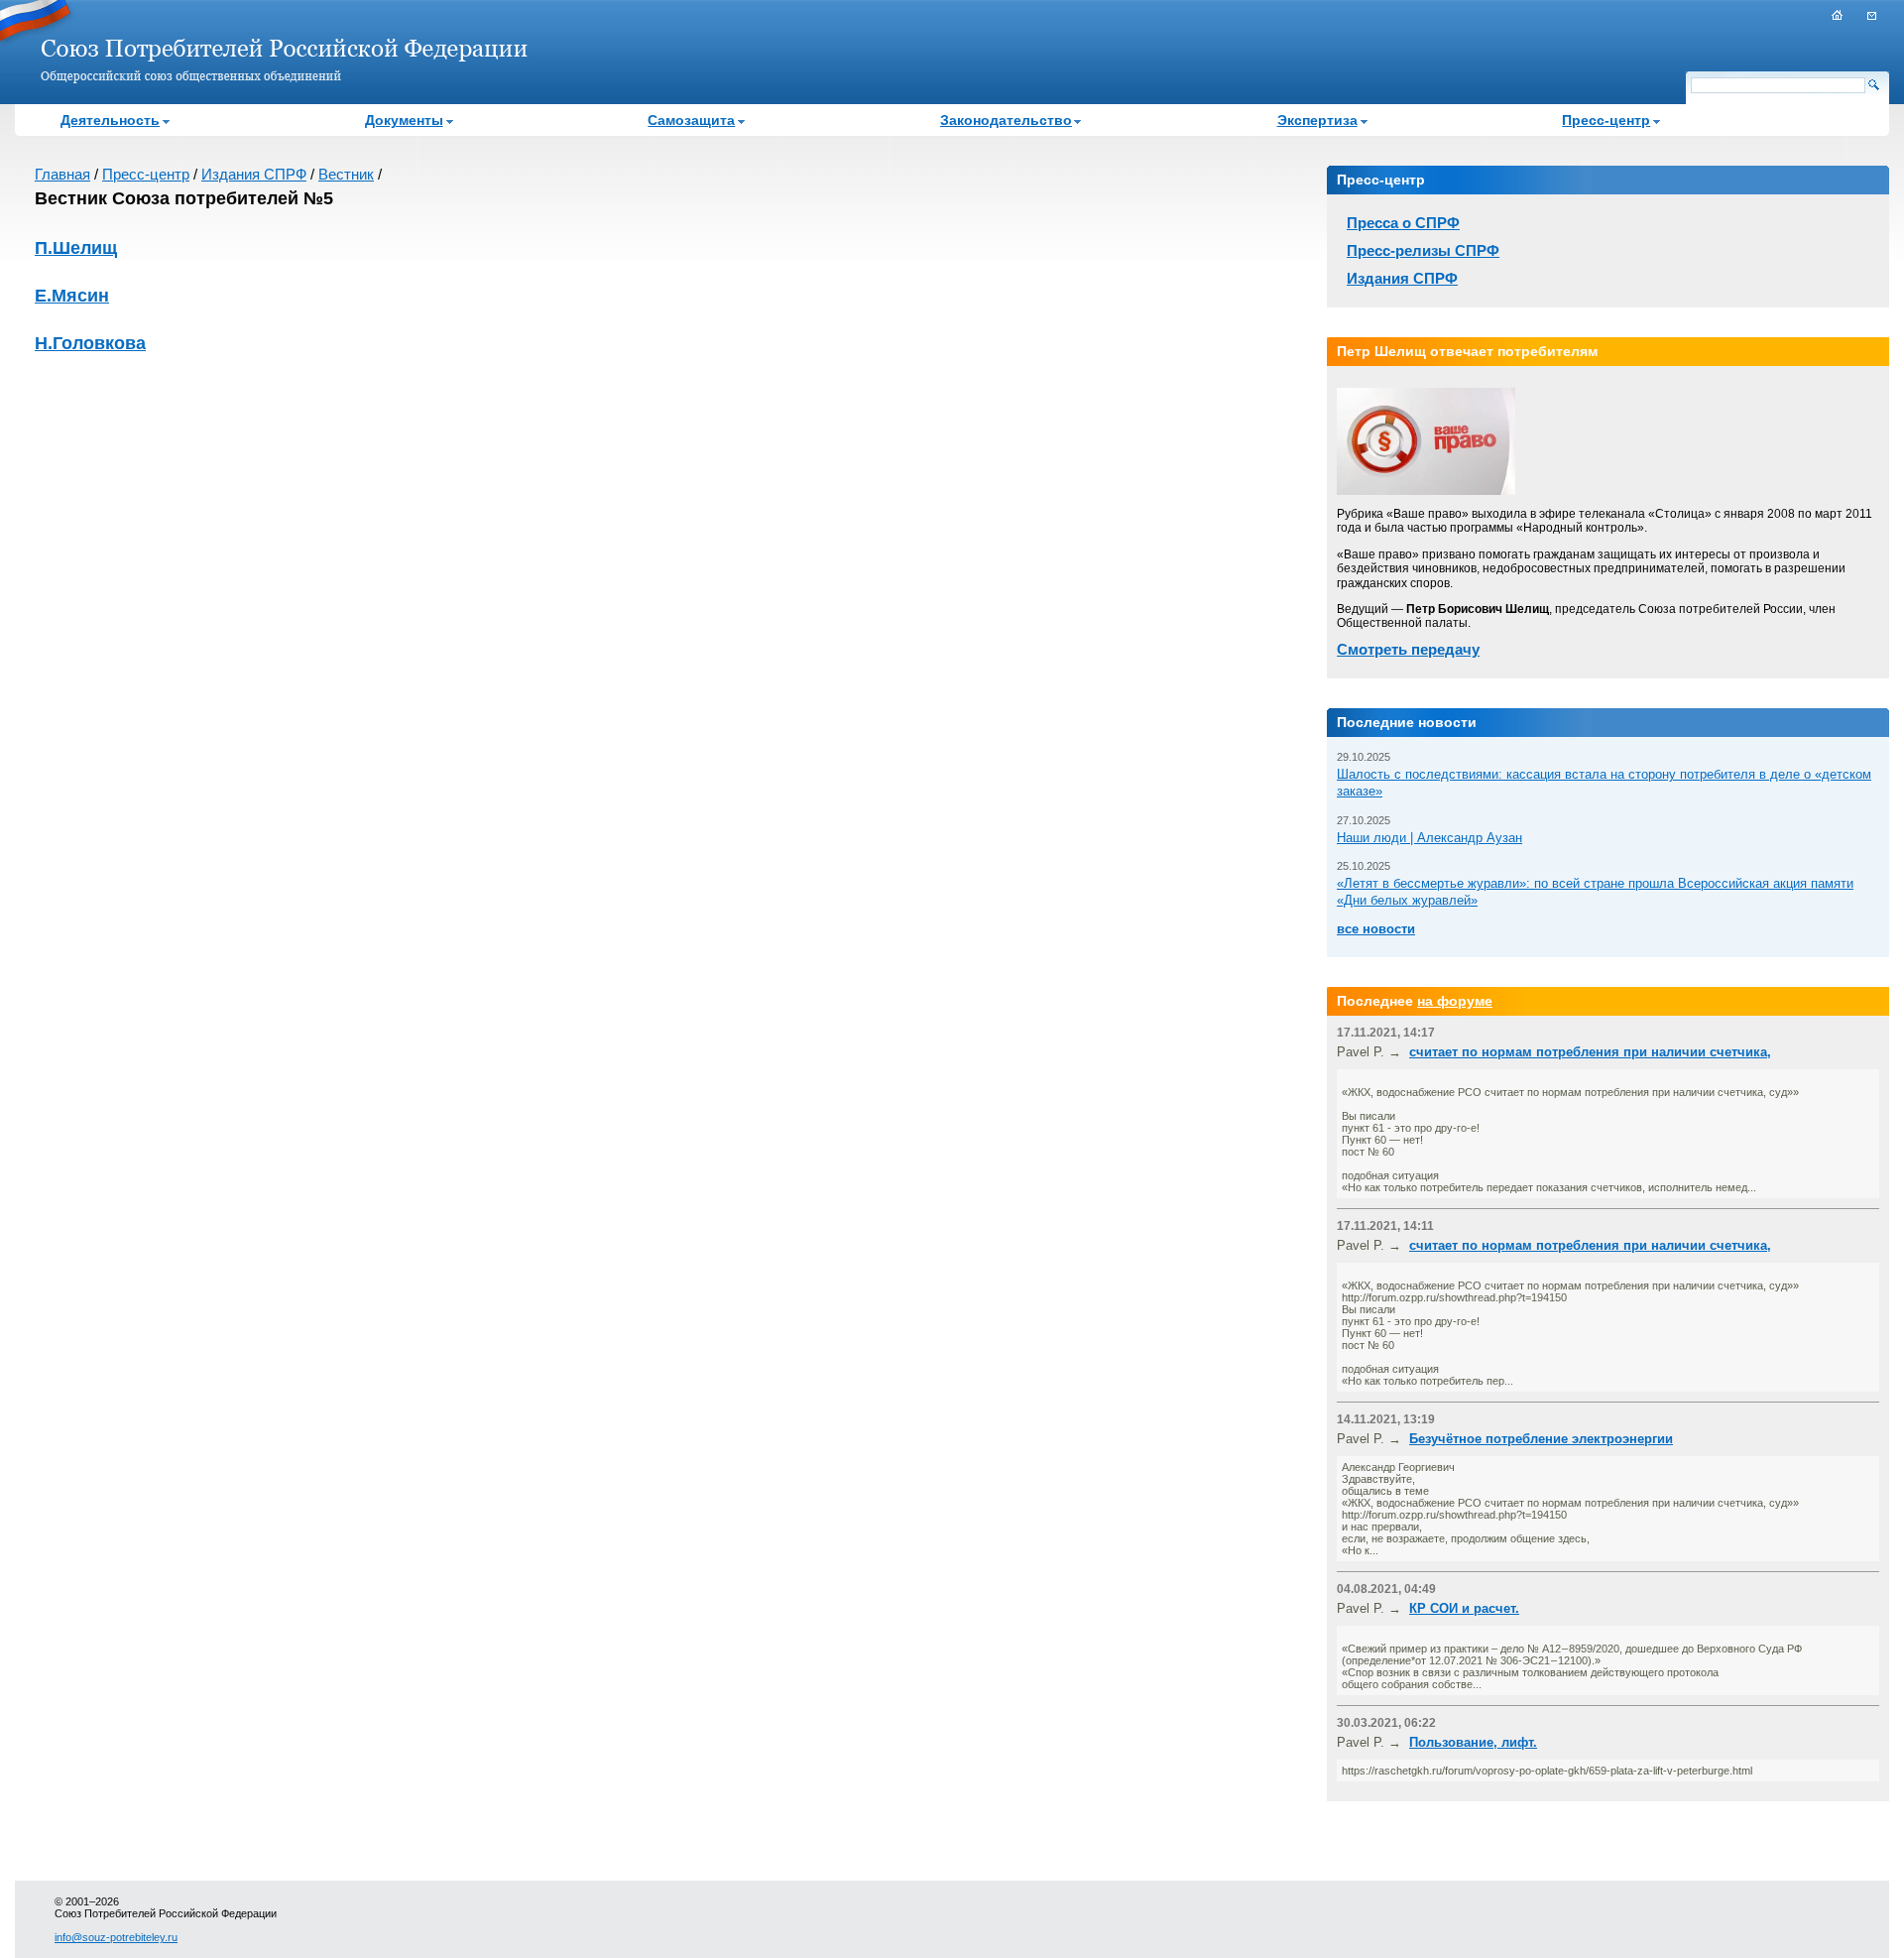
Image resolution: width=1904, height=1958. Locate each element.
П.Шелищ (76, 248)
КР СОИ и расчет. (1464, 1608)
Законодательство (1006, 120)
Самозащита (691, 120)
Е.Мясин (72, 296)
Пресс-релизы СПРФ (1423, 250)
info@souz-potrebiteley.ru (116, 1937)
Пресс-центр (1606, 120)
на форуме (1455, 1001)
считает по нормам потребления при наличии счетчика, (1590, 1052)
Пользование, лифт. (1473, 1742)
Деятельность (110, 120)
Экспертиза (1317, 120)
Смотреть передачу (1408, 649)
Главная (62, 174)
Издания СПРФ (254, 174)
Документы (404, 120)
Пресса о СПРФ (1403, 223)
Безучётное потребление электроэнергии (1541, 1439)
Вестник (346, 174)
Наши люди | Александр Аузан (1429, 838)
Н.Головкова (90, 343)
